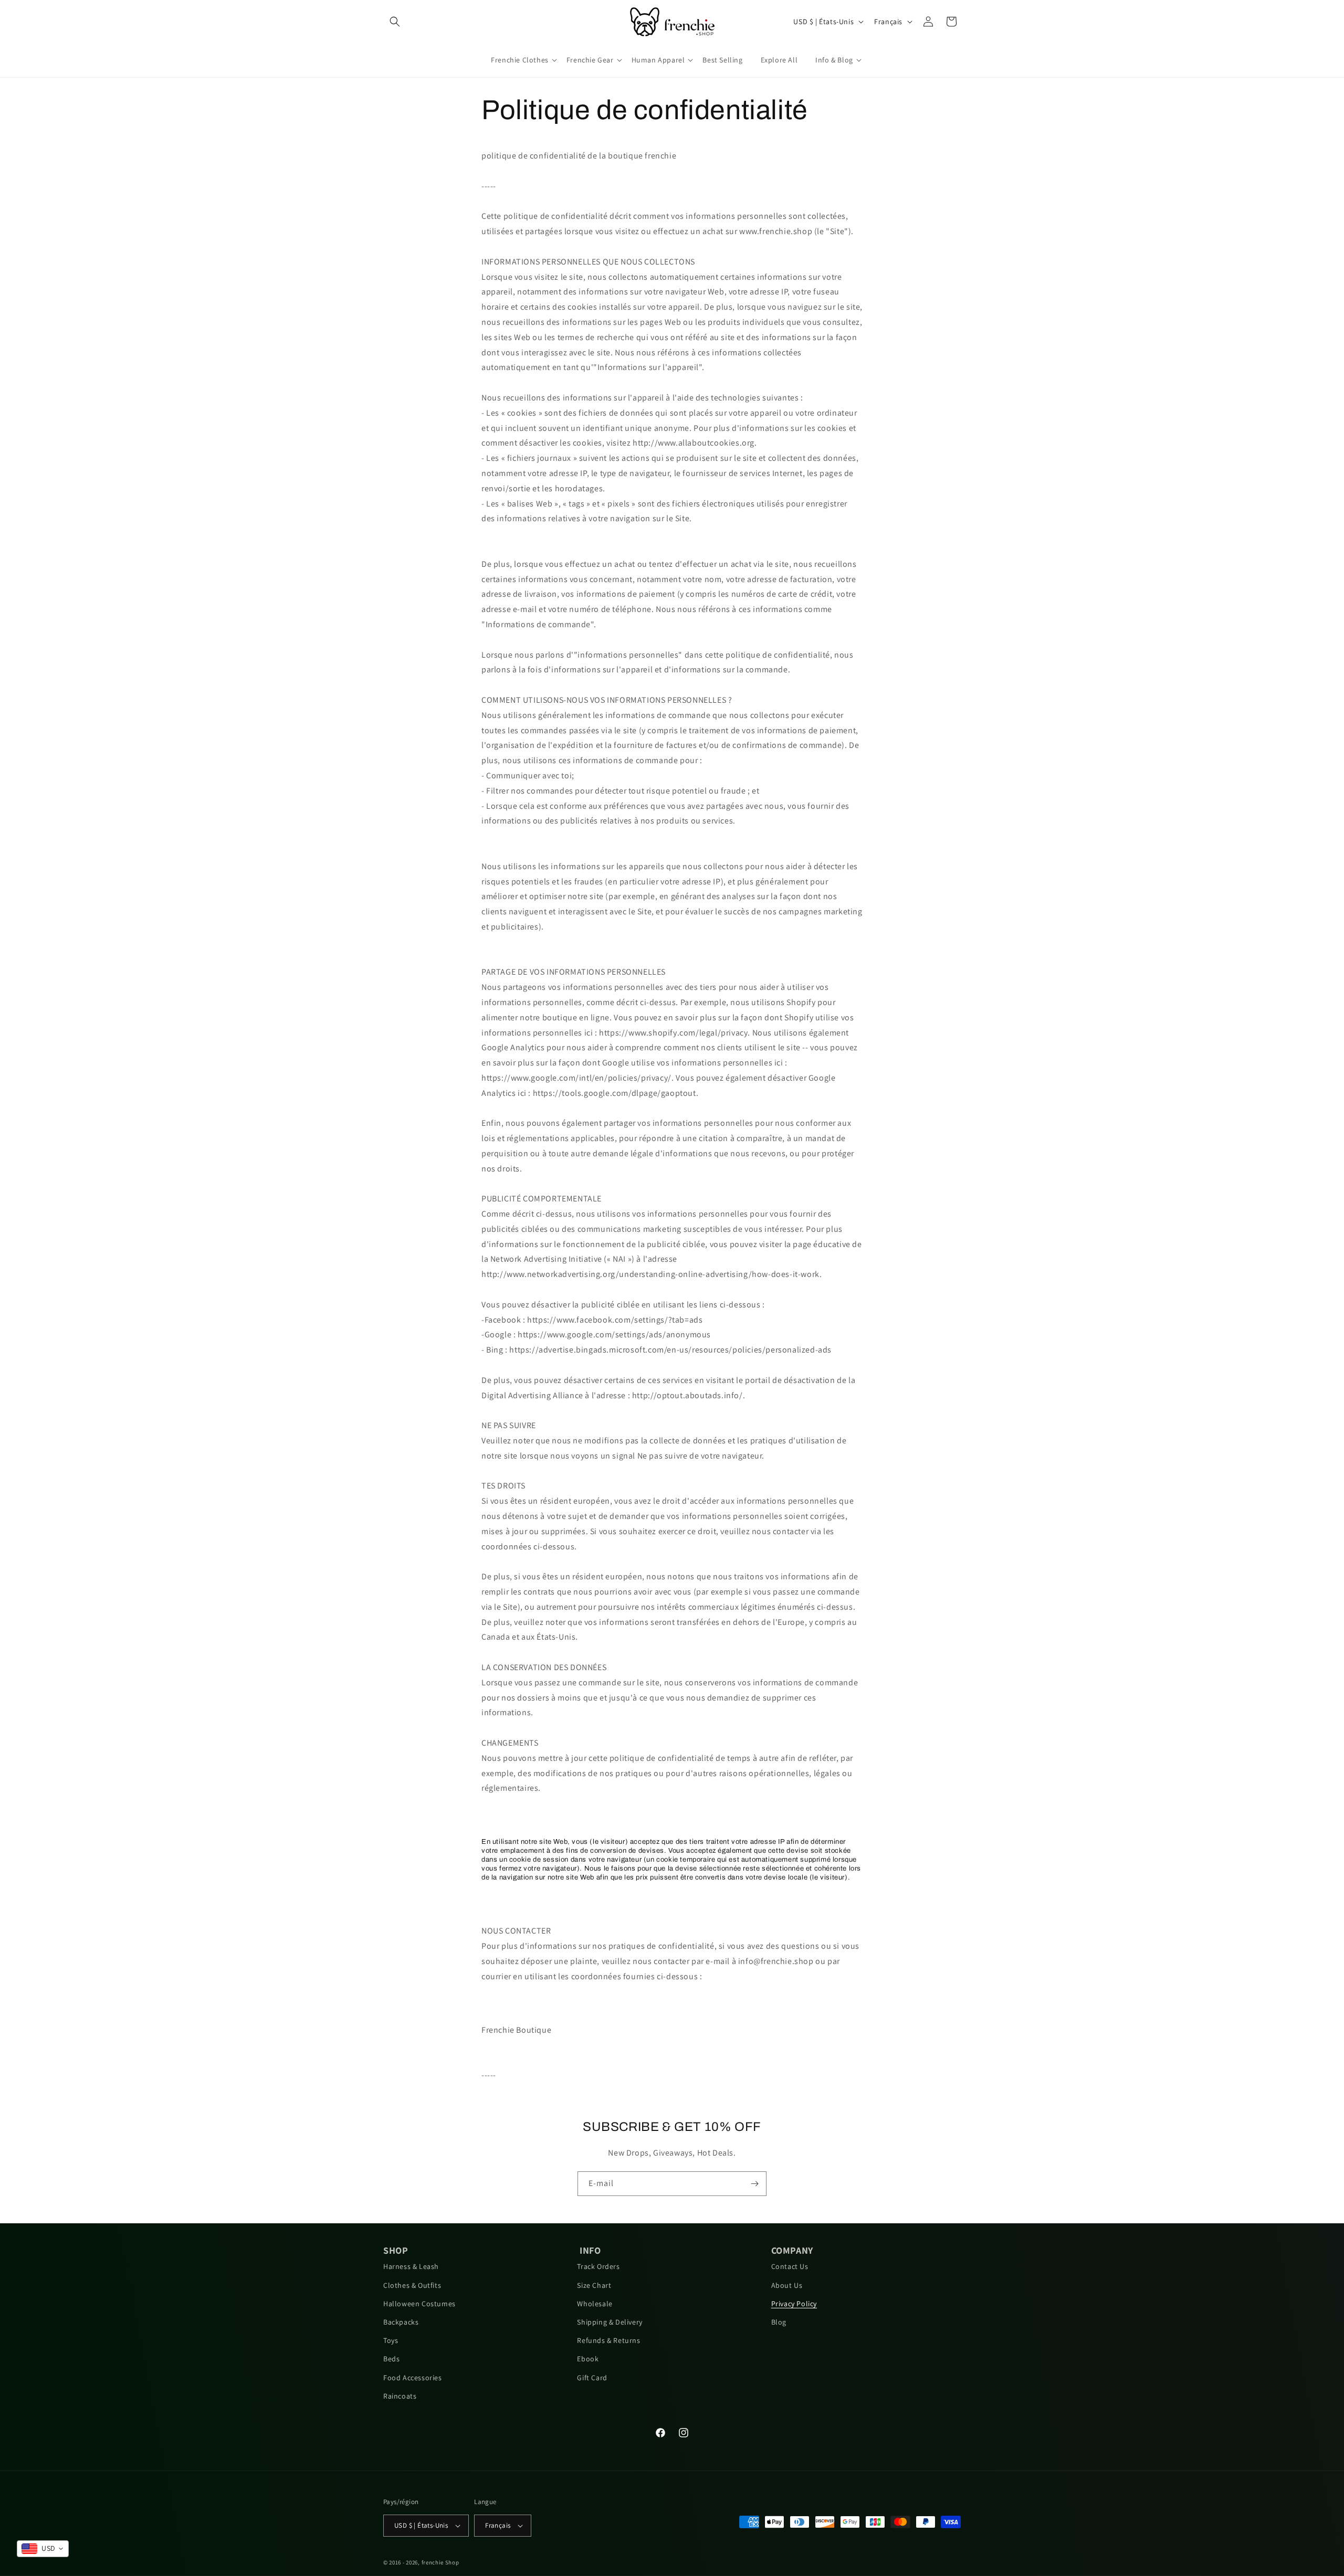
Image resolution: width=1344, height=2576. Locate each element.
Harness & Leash (411, 2266)
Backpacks (401, 2322)
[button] (395, 22)
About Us (787, 2285)
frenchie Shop (440, 2562)
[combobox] (43, 2549)
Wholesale (595, 2304)
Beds (391, 2359)
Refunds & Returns (608, 2340)
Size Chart (594, 2285)
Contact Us (790, 2266)
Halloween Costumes (419, 2304)
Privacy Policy (794, 2304)
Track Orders (598, 2266)
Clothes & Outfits (412, 2285)
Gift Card (592, 2378)
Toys (391, 2340)
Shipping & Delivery (610, 2322)
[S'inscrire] (754, 2184)
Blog (779, 2322)
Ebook (588, 2359)
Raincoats (400, 2396)
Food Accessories (413, 2378)
